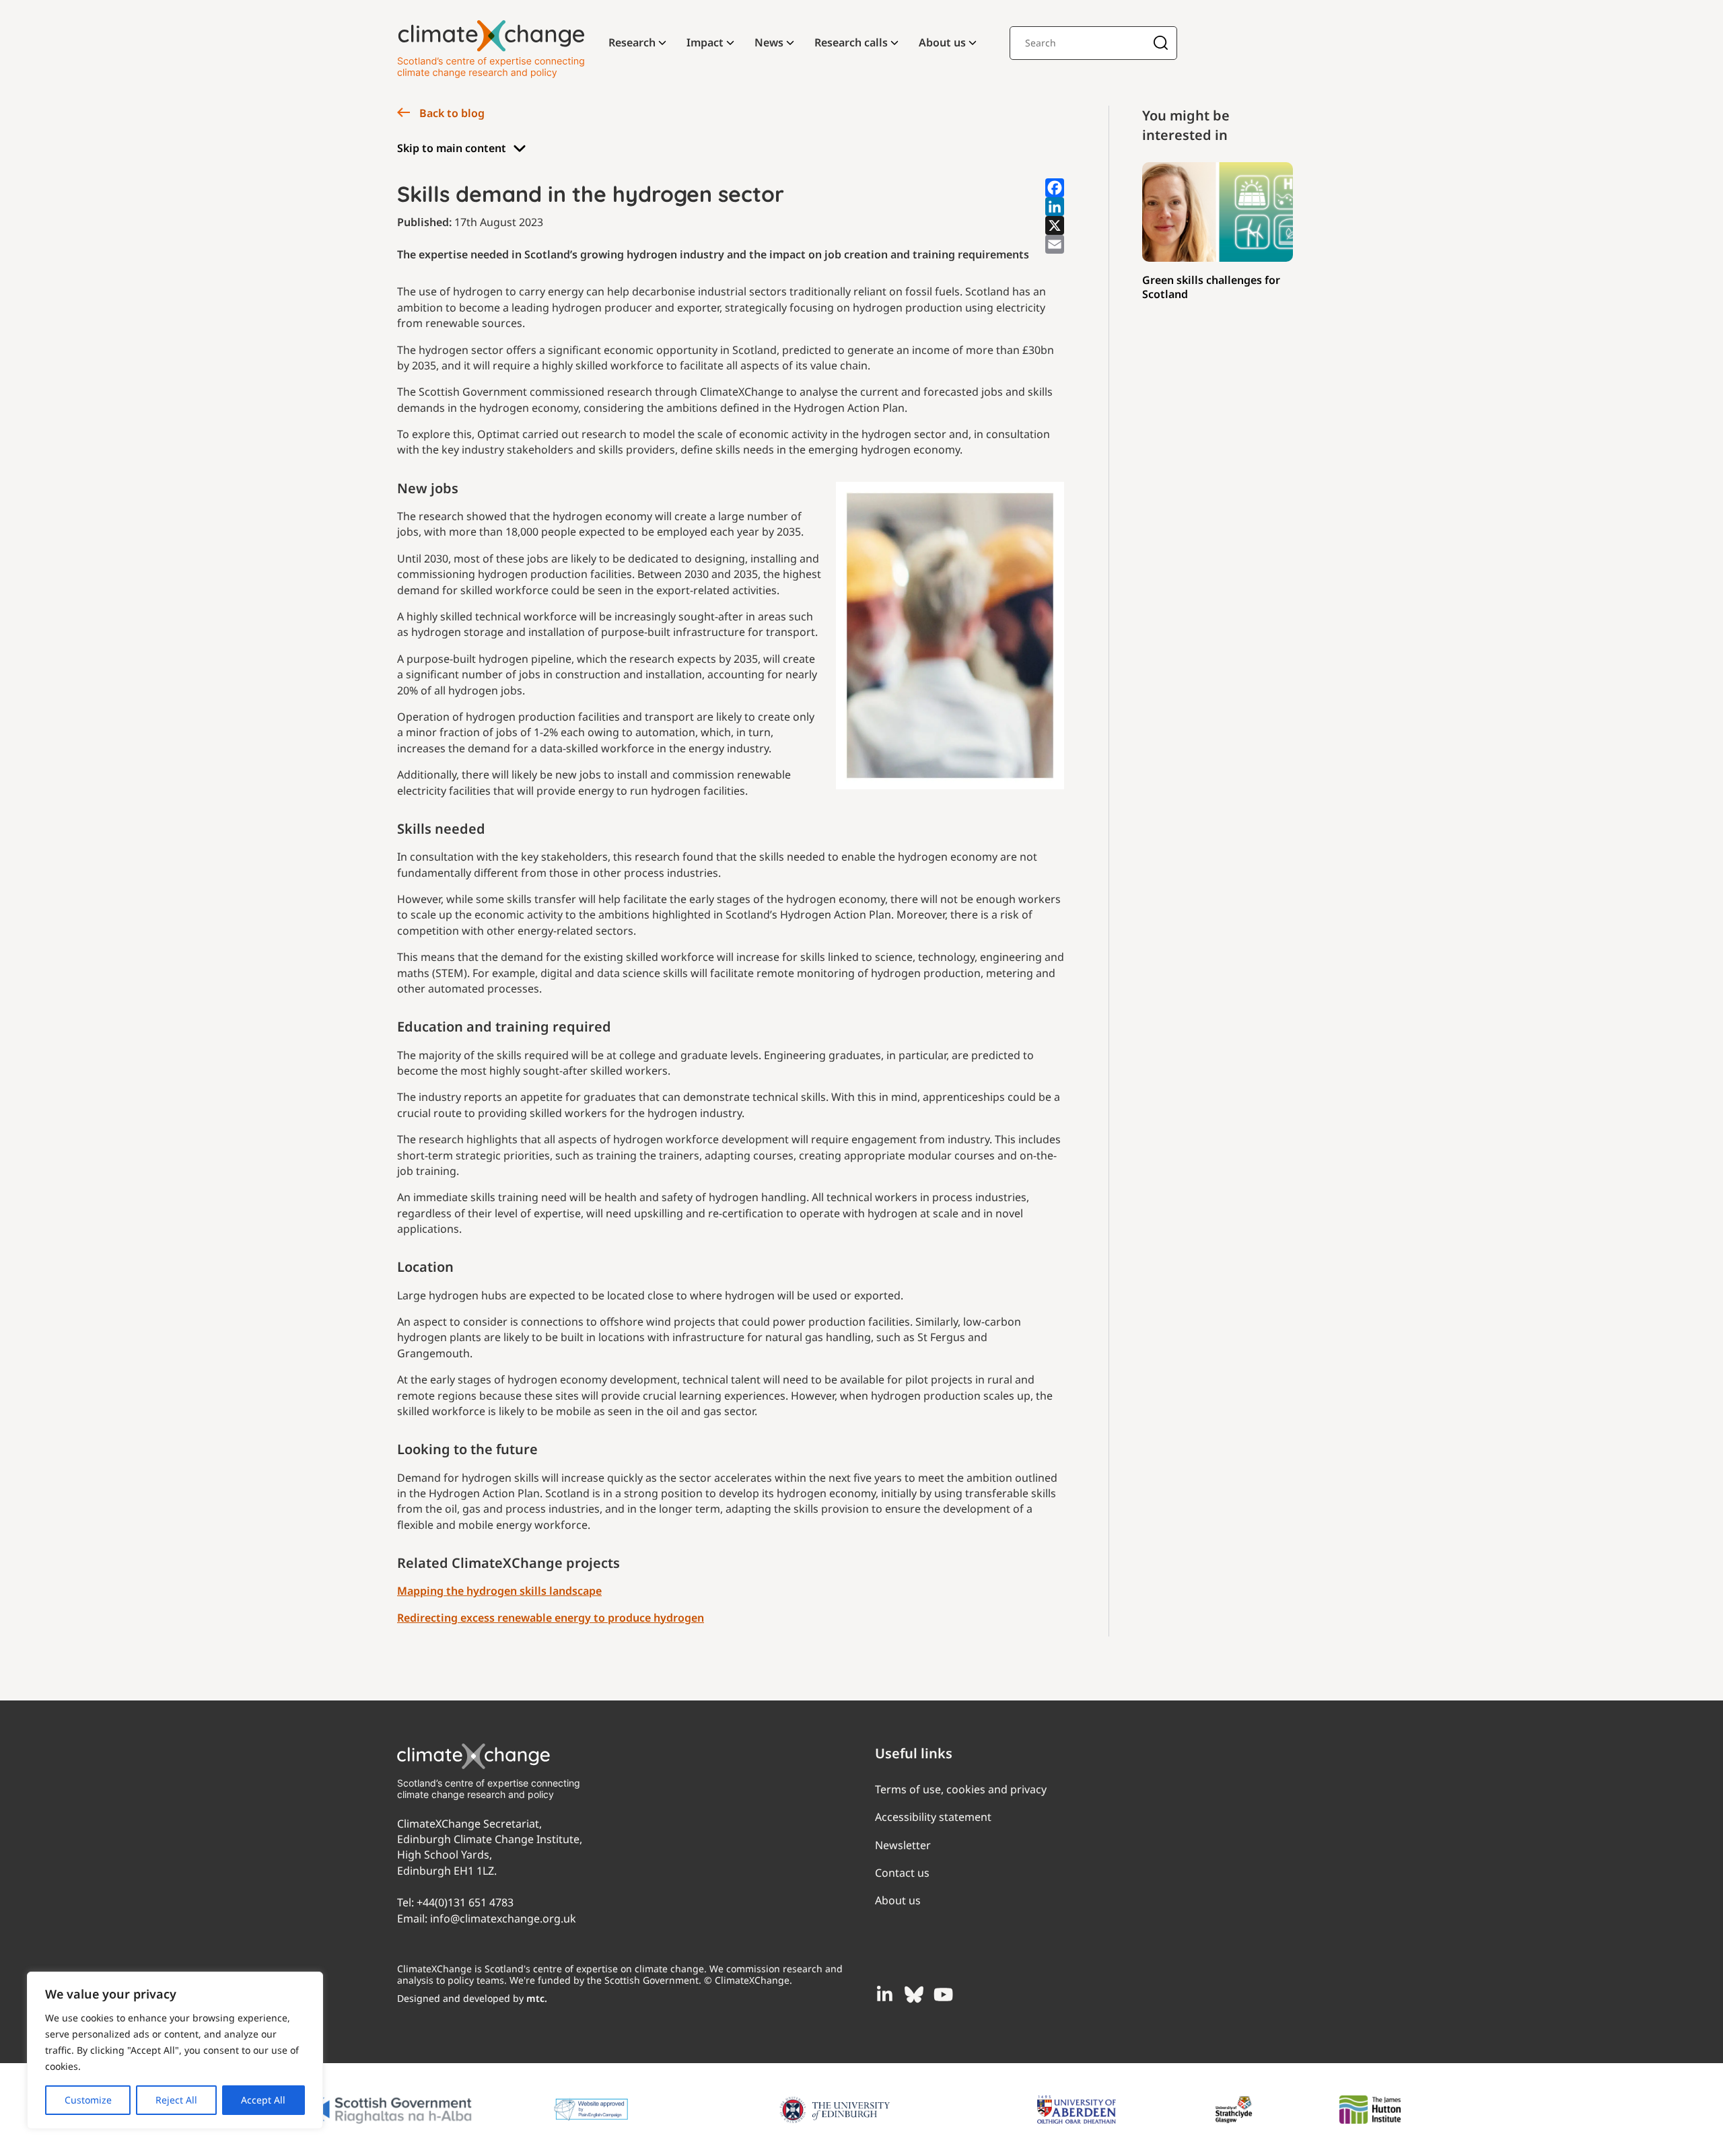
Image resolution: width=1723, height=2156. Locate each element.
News (769, 42)
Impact (705, 42)
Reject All (176, 2100)
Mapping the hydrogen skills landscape (499, 1591)
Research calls (851, 42)
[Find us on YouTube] (944, 1995)
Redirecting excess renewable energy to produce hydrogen (551, 1618)
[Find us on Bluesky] (914, 1995)
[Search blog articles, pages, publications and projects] (1161, 44)
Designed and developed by (472, 1998)
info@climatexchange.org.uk (503, 1918)
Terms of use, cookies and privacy (961, 1789)
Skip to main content (452, 148)
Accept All (263, 2100)
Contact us (902, 1873)
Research (632, 42)
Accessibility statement (933, 1817)
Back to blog (451, 113)
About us (942, 42)
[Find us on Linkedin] (884, 1995)
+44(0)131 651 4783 (465, 1902)
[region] (175, 2050)
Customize (88, 2100)
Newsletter (903, 1845)
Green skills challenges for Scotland (1211, 287)
